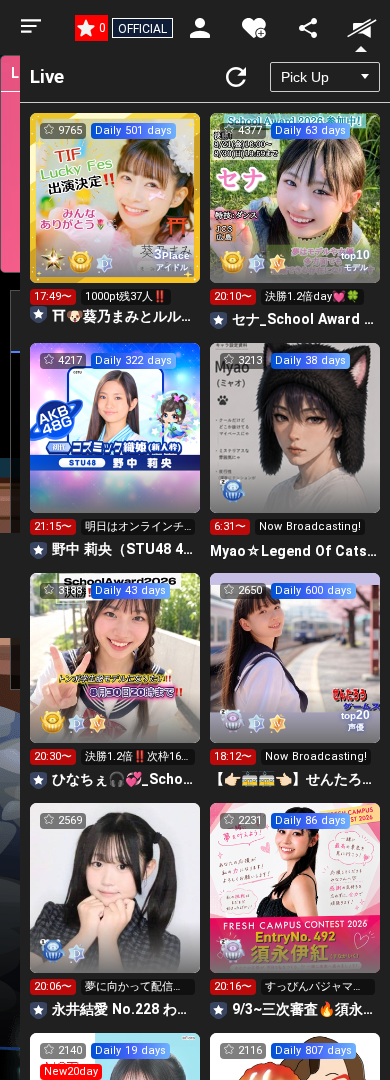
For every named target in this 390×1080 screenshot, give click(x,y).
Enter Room (115, 216)
